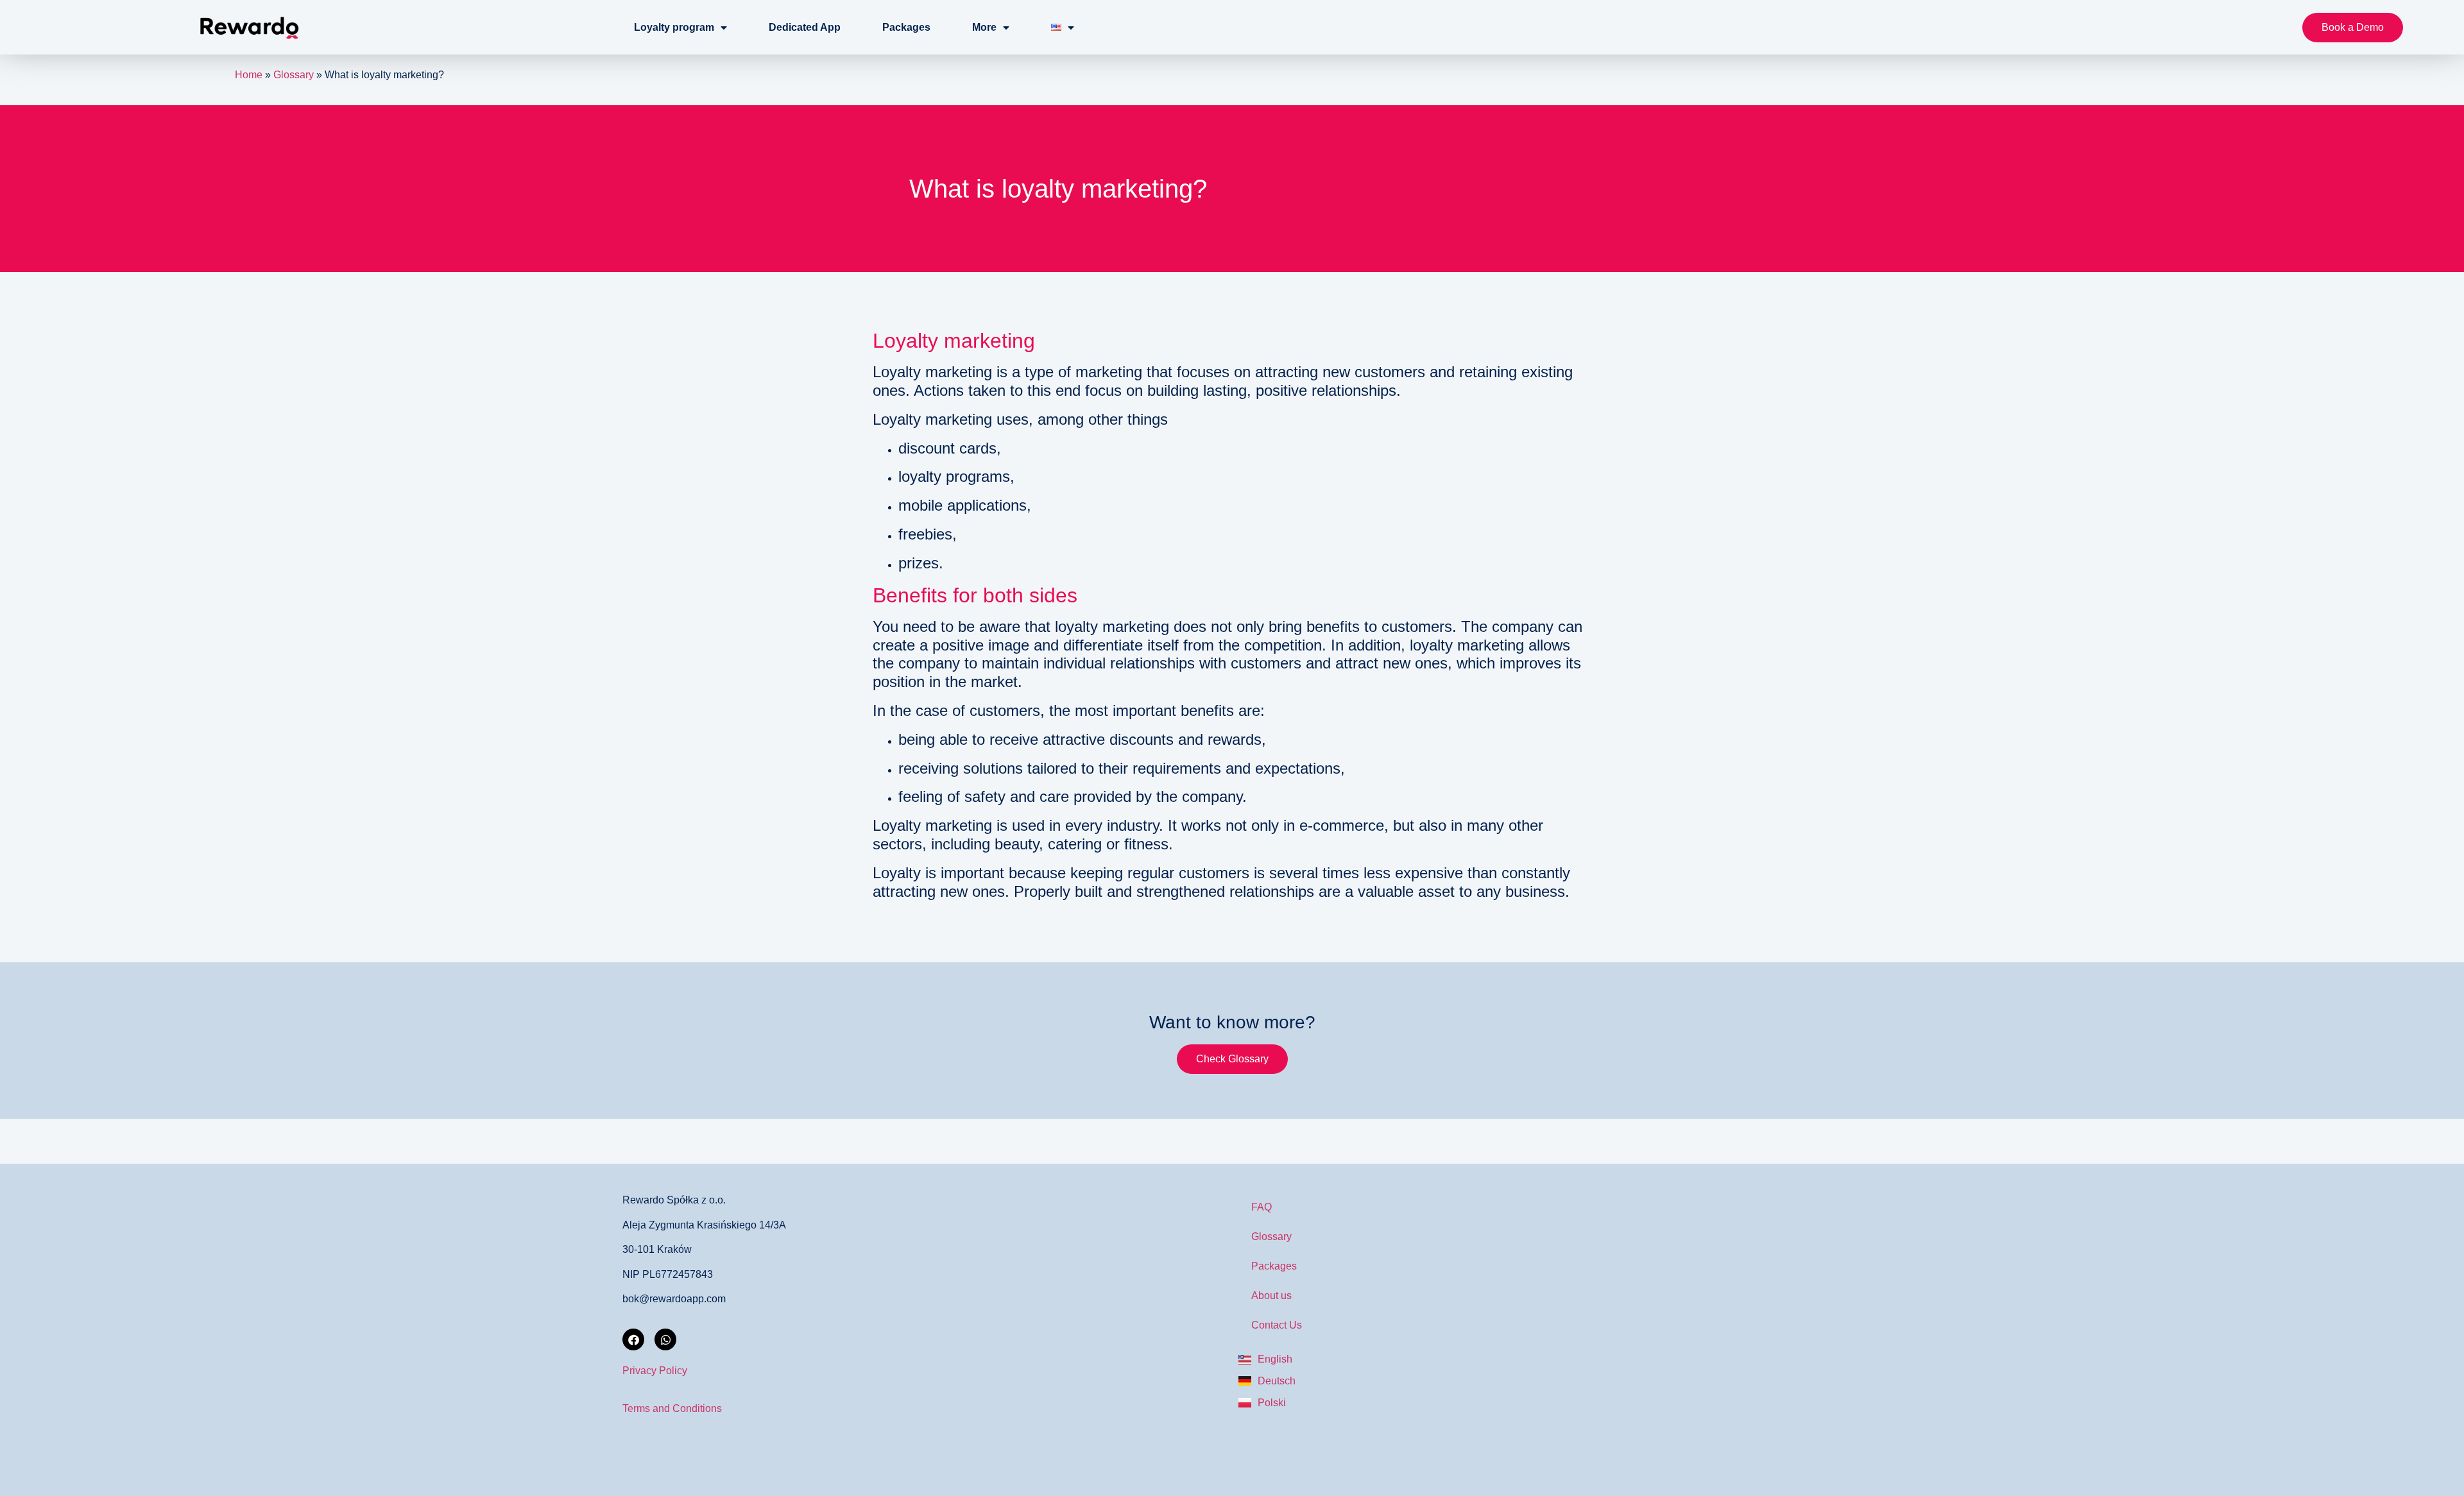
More (984, 27)
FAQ (1262, 1207)
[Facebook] (633, 1339)
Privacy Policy (655, 1371)
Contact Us (1277, 1325)
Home (249, 75)
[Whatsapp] (665, 1339)
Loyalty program (674, 27)
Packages (906, 27)
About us (1271, 1296)
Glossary (294, 75)
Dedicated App (805, 27)
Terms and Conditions (672, 1408)
